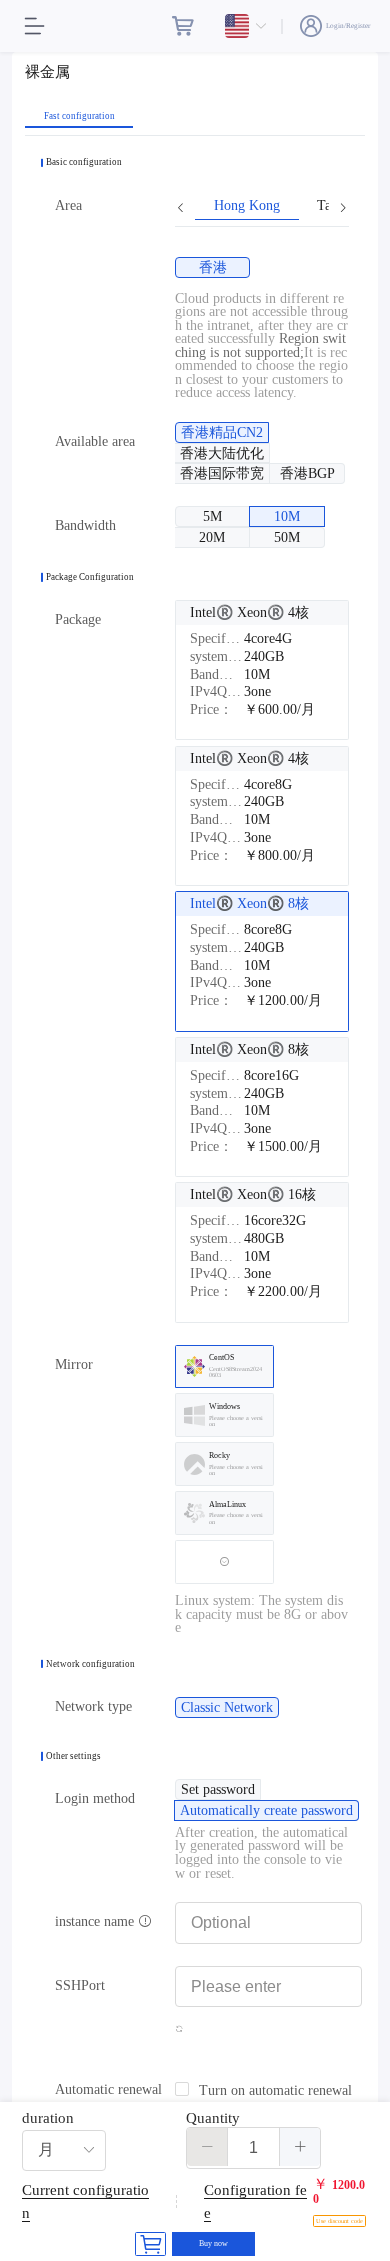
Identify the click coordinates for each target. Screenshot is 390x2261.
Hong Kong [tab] (247, 206)
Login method (95, 1798)
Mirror (74, 1364)
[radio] (212, 267)
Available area (95, 441)
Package (78, 619)
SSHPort (80, 1985)
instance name (96, 1921)
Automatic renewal (108, 2089)
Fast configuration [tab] (79, 116)
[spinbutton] (253, 2148)
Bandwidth (85, 525)
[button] (207, 2147)
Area (68, 205)
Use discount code (339, 2220)
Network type (93, 1706)
